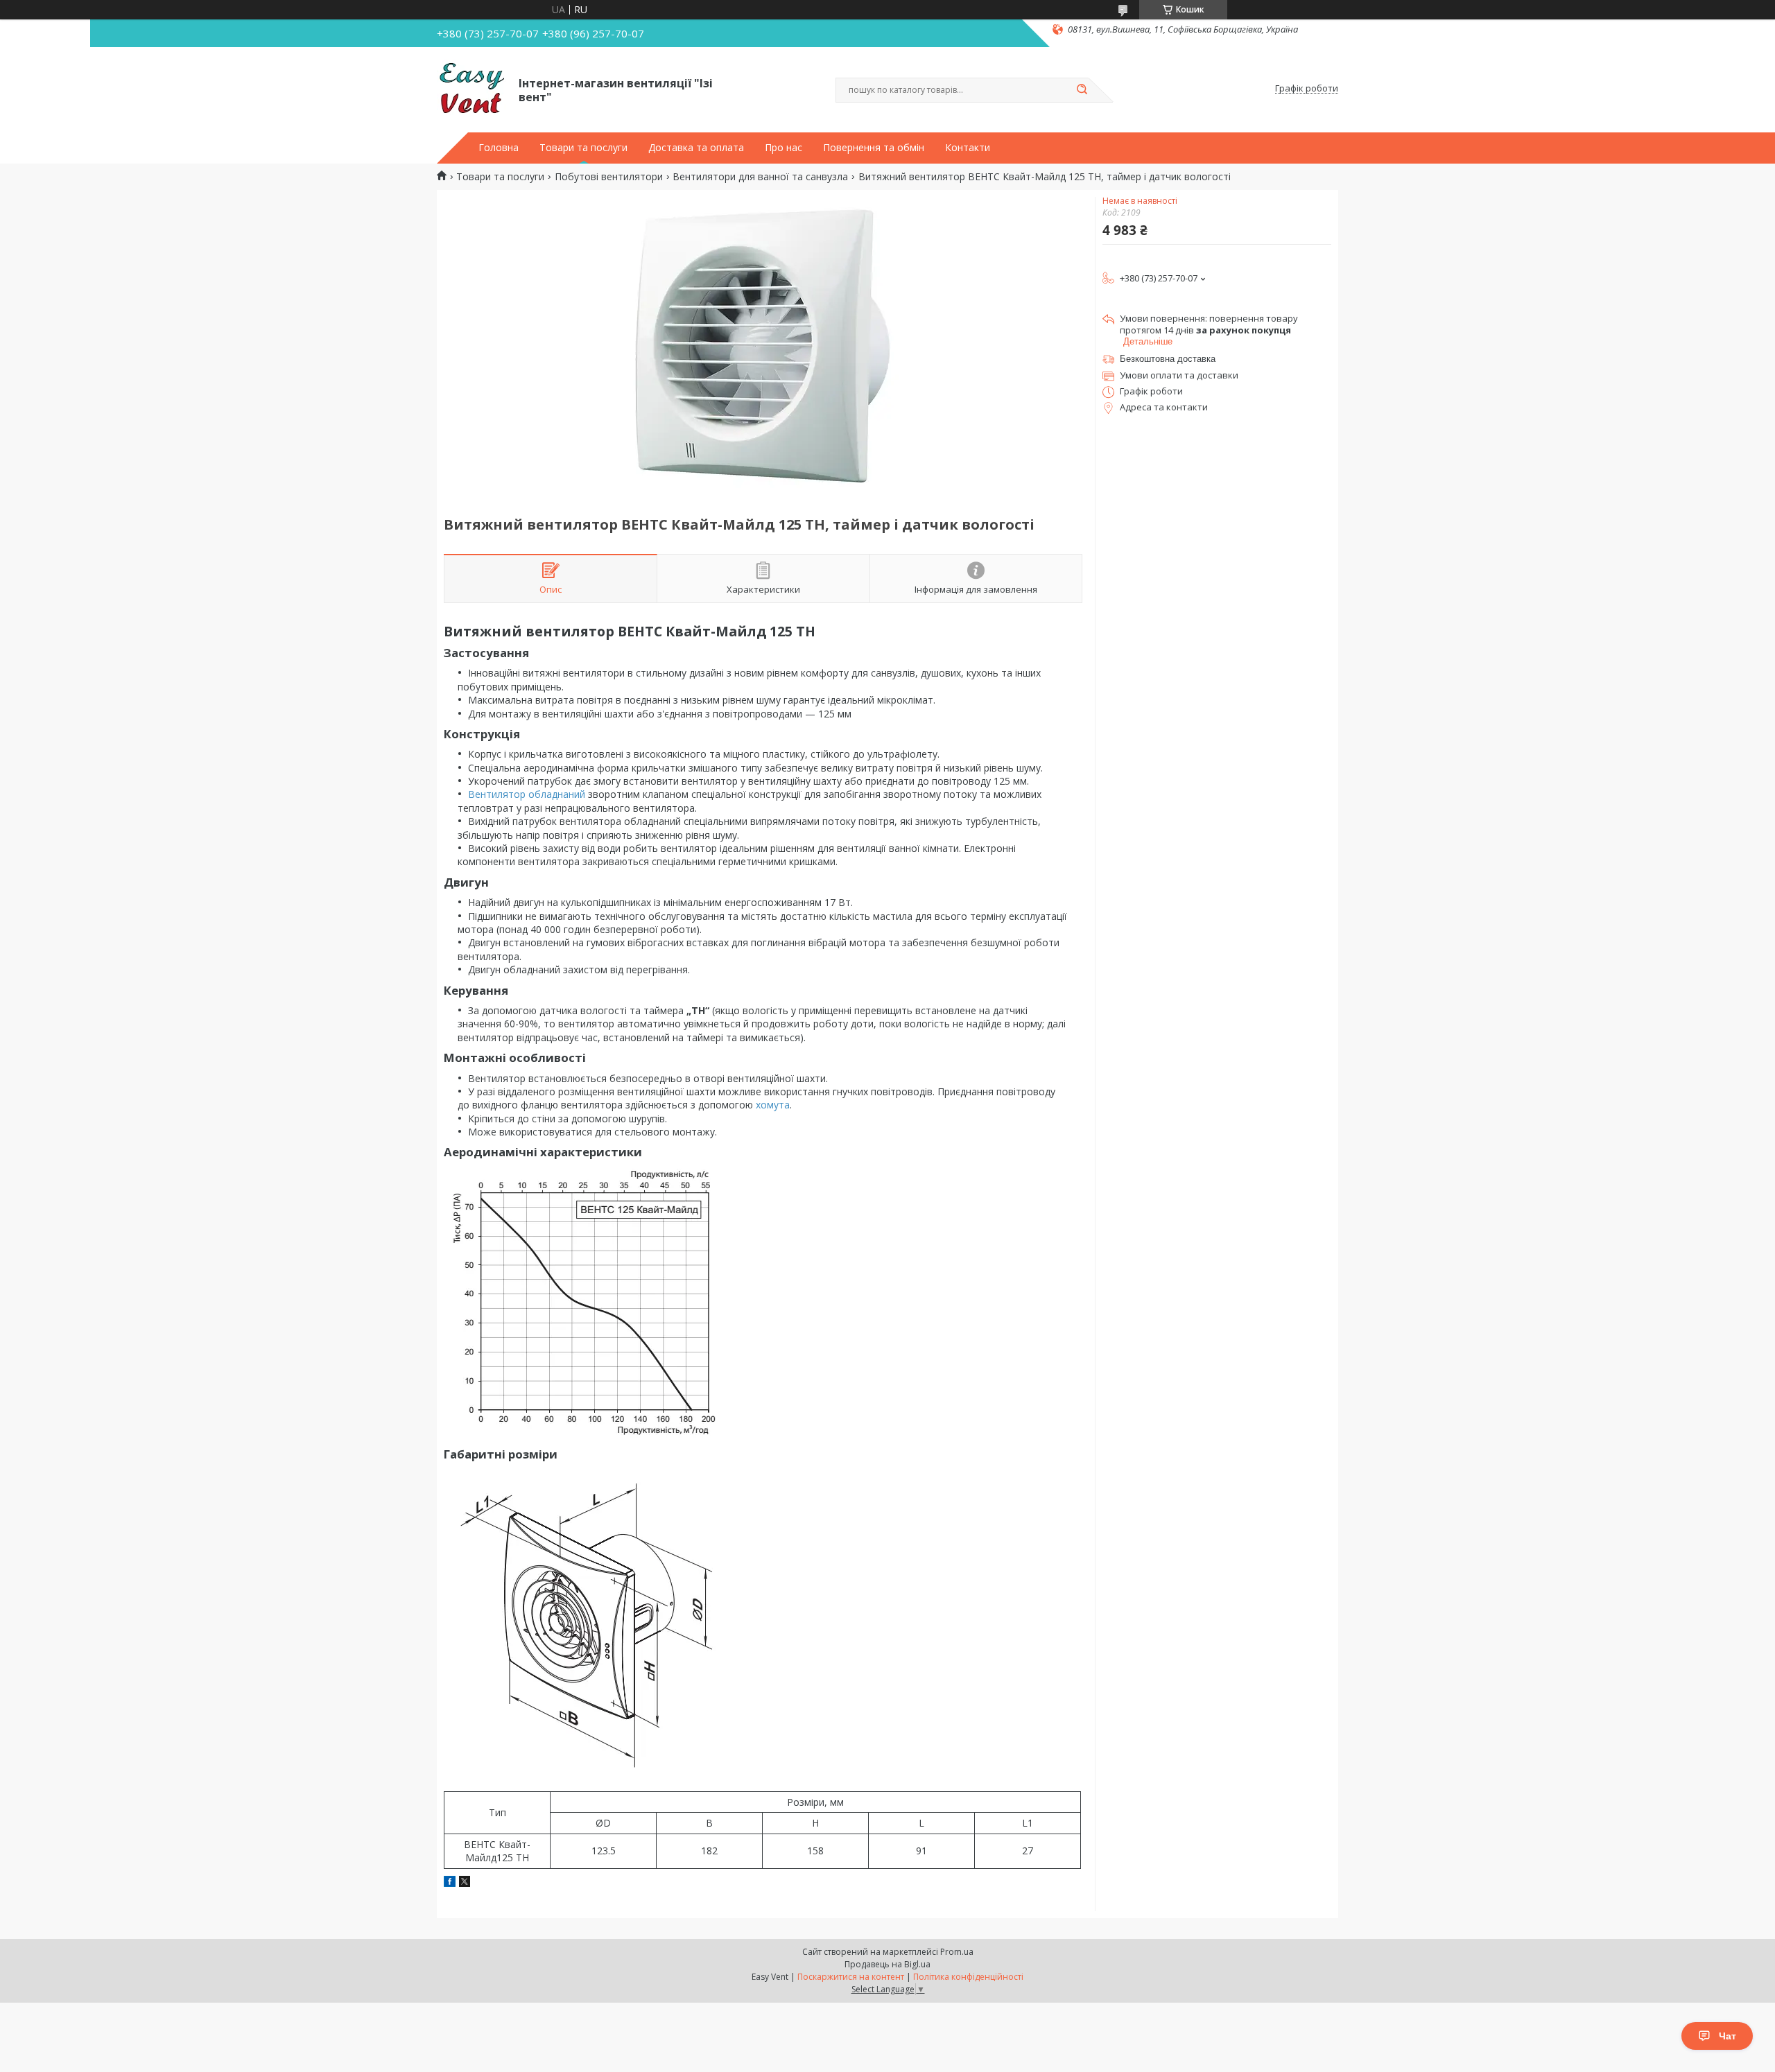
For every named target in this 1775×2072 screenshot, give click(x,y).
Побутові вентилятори (609, 177)
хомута (773, 1105)
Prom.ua (957, 1952)
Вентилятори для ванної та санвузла (760, 177)
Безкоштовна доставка (1168, 359)
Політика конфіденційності (968, 1977)
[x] (465, 1883)
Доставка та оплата (696, 148)
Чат (1728, 2036)
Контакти (968, 148)
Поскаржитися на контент (851, 1977)
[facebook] (450, 1883)
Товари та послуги (583, 148)
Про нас (783, 148)
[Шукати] (1082, 90)
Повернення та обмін (874, 148)
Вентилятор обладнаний (527, 794)
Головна (499, 148)
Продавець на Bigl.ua (887, 1964)
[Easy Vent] (471, 89)
